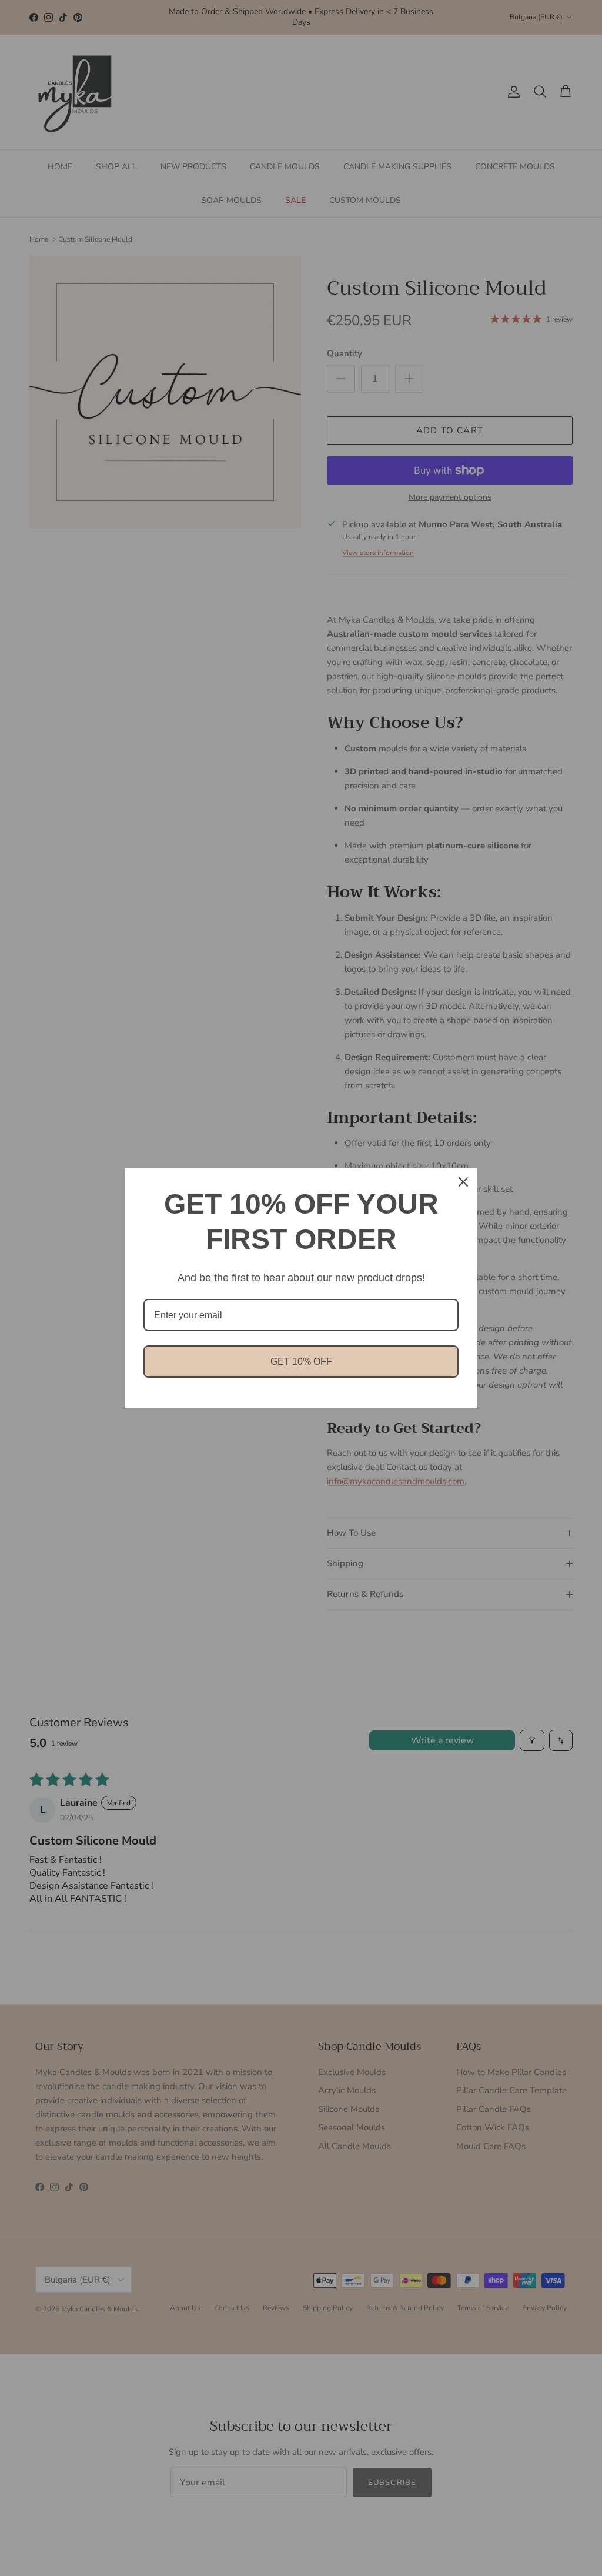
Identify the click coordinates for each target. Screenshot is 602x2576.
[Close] (463, 1182)
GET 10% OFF (301, 1361)
